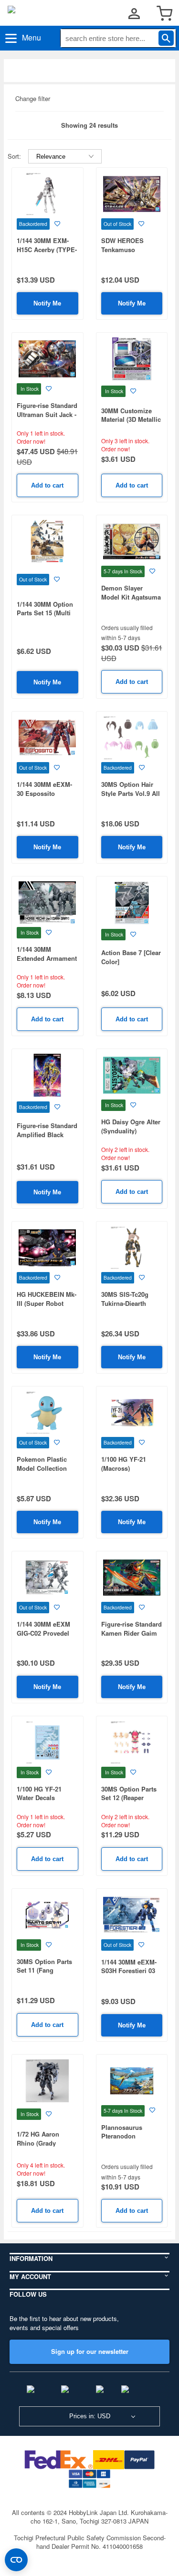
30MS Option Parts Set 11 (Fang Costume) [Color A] (45, 1970)
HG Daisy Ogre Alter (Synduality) (131, 1126)
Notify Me (47, 303)
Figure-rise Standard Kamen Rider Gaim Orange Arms (132, 1633)
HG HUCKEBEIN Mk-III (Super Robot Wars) (47, 1303)
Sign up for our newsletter (90, 2351)
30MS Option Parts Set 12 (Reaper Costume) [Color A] (129, 1798)
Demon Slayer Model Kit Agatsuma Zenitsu (131, 597)
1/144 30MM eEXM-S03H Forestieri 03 (129, 1966)
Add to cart (47, 485)
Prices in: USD (90, 2416)
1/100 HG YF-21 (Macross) (124, 1464)
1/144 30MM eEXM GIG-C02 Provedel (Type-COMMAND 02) (47, 1633)
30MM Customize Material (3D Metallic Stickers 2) (131, 419)
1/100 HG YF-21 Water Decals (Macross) (39, 1798)
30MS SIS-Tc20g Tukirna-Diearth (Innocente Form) (126, 1303)
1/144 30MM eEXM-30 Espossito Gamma (44, 793)
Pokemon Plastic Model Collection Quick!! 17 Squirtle (44, 1468)
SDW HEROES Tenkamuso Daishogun (122, 249)
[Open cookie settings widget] (16, 2560)
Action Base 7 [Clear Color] (131, 957)
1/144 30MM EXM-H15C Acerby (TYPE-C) (47, 249)
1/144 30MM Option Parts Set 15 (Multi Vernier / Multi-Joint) (47, 613)
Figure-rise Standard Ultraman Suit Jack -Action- (47, 414)
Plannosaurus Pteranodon (122, 2132)
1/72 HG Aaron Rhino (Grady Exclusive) (38, 2143)
